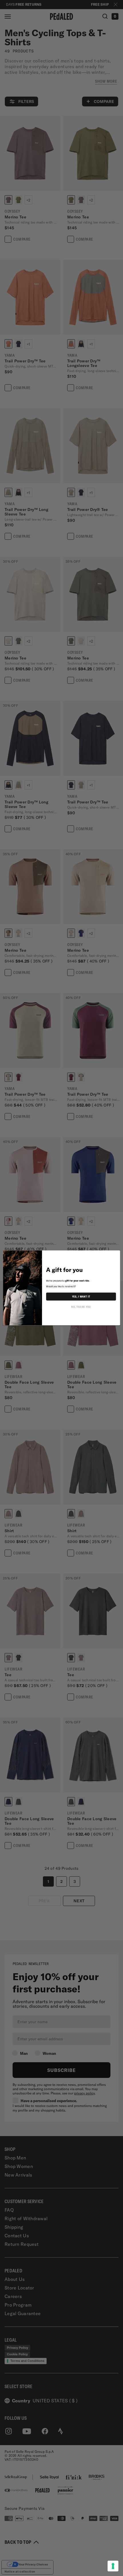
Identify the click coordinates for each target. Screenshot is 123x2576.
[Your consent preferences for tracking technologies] (113, 2566)
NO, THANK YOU (81, 1307)
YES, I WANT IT (81, 1297)
